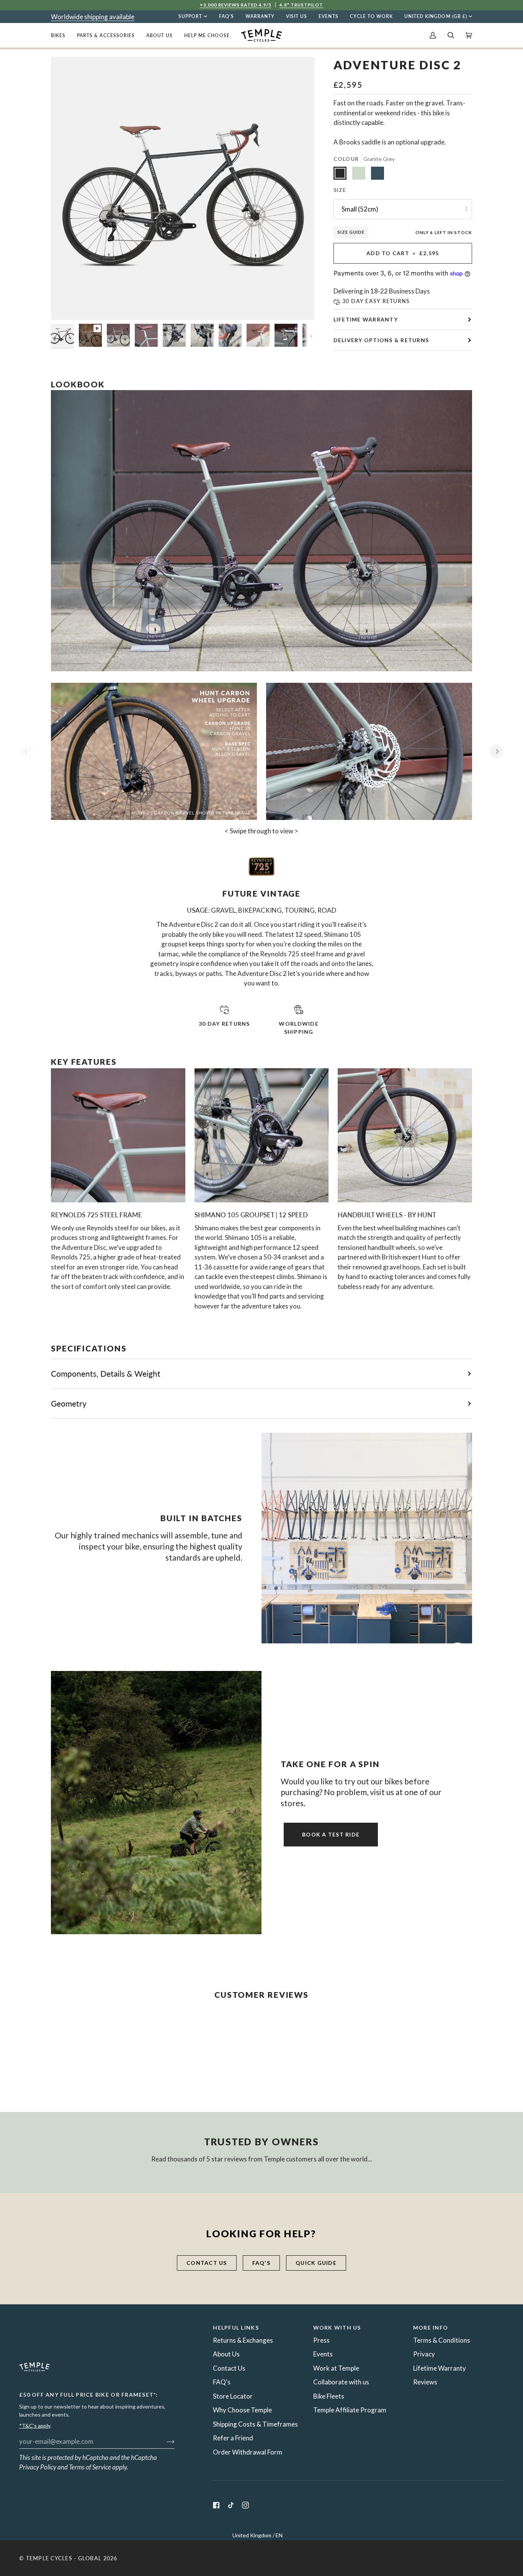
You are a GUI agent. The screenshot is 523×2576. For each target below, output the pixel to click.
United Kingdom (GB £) (436, 16)
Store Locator (233, 2396)
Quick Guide (316, 2263)
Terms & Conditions (442, 2340)
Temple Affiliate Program (350, 2410)
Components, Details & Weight (106, 1373)
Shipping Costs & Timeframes (255, 2424)
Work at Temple (336, 2368)
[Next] (497, 751)
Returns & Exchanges (243, 2340)
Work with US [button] (337, 2328)
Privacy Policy (38, 2467)
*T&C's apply (35, 2426)
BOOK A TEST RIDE (331, 1834)
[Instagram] (245, 2505)
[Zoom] (65, 306)
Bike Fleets (329, 2396)
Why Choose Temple (242, 2410)
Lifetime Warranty (366, 319)
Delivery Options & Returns (381, 340)
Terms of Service (90, 2467)
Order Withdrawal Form (248, 2452)
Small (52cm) (360, 209)
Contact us (207, 2263)
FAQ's (261, 2263)
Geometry (69, 1403)
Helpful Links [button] (236, 2328)
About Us (226, 2354)
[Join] (164, 2441)
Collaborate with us (341, 2382)
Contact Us (229, 2368)
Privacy (424, 2354)
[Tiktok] (231, 2505)
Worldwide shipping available (93, 17)
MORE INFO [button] (431, 2328)
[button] (61, 35)
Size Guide (351, 232)
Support (190, 16)
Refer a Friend (233, 2438)
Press (321, 2340)
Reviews (425, 2382)
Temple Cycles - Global (64, 2558)
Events (323, 2354)
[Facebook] (216, 2505)
